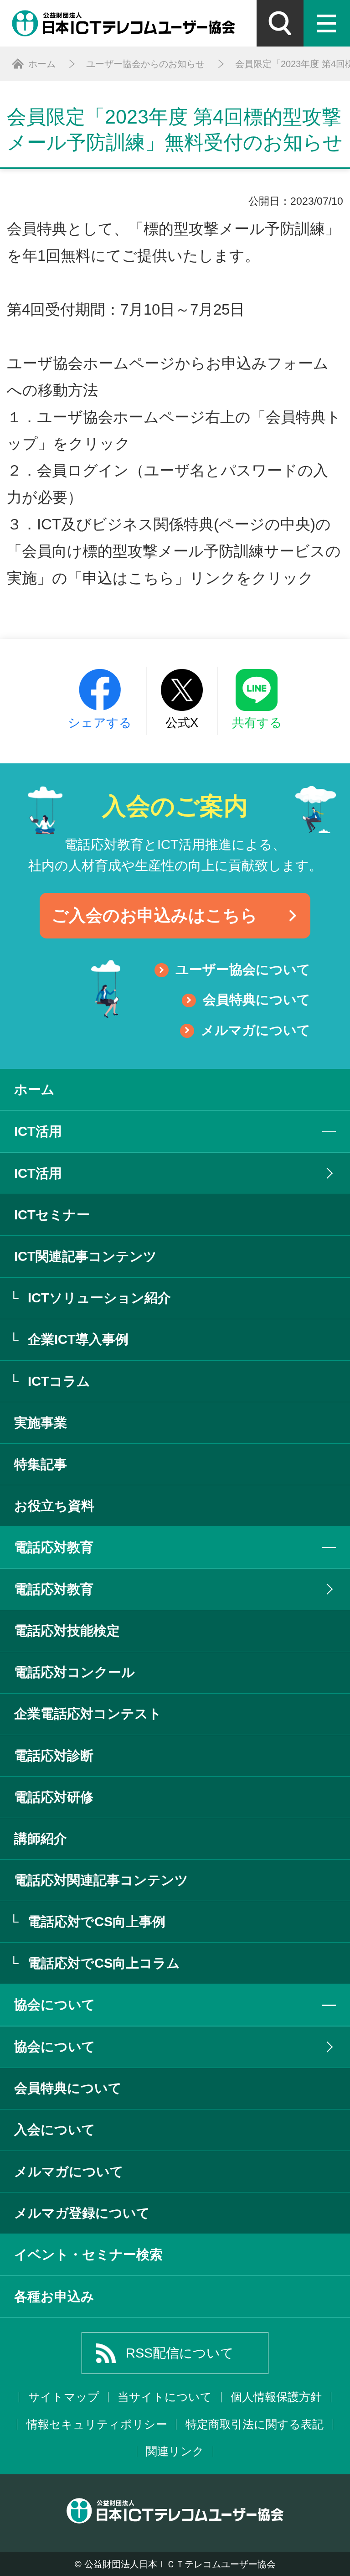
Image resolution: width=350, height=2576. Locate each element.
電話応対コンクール (75, 1672)
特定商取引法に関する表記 (255, 2424)
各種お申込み (54, 2296)
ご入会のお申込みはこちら (154, 915)
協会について (55, 2047)
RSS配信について (180, 2353)
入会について (55, 2130)
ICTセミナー (52, 1215)
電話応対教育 (54, 1589)
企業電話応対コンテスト (88, 1714)
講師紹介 (41, 1839)
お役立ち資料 (54, 1506)
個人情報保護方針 (276, 2397)
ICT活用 (38, 1173)
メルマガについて (256, 1030)
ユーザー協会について (243, 969)
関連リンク (175, 2451)
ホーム (34, 1089)
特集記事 (41, 1464)
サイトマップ (64, 2397)
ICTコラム (59, 1381)
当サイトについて (165, 2397)
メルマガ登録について (82, 2213)
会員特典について (257, 1000)
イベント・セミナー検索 (88, 2255)
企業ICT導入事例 (78, 1339)
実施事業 (41, 1423)
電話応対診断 (54, 1756)
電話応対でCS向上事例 (97, 1922)
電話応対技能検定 (67, 1631)
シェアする (100, 723)
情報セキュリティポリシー (97, 2424)
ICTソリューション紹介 (99, 1298)
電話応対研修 (54, 1797)
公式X (182, 723)
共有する (257, 723)
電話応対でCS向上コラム (104, 1963)
